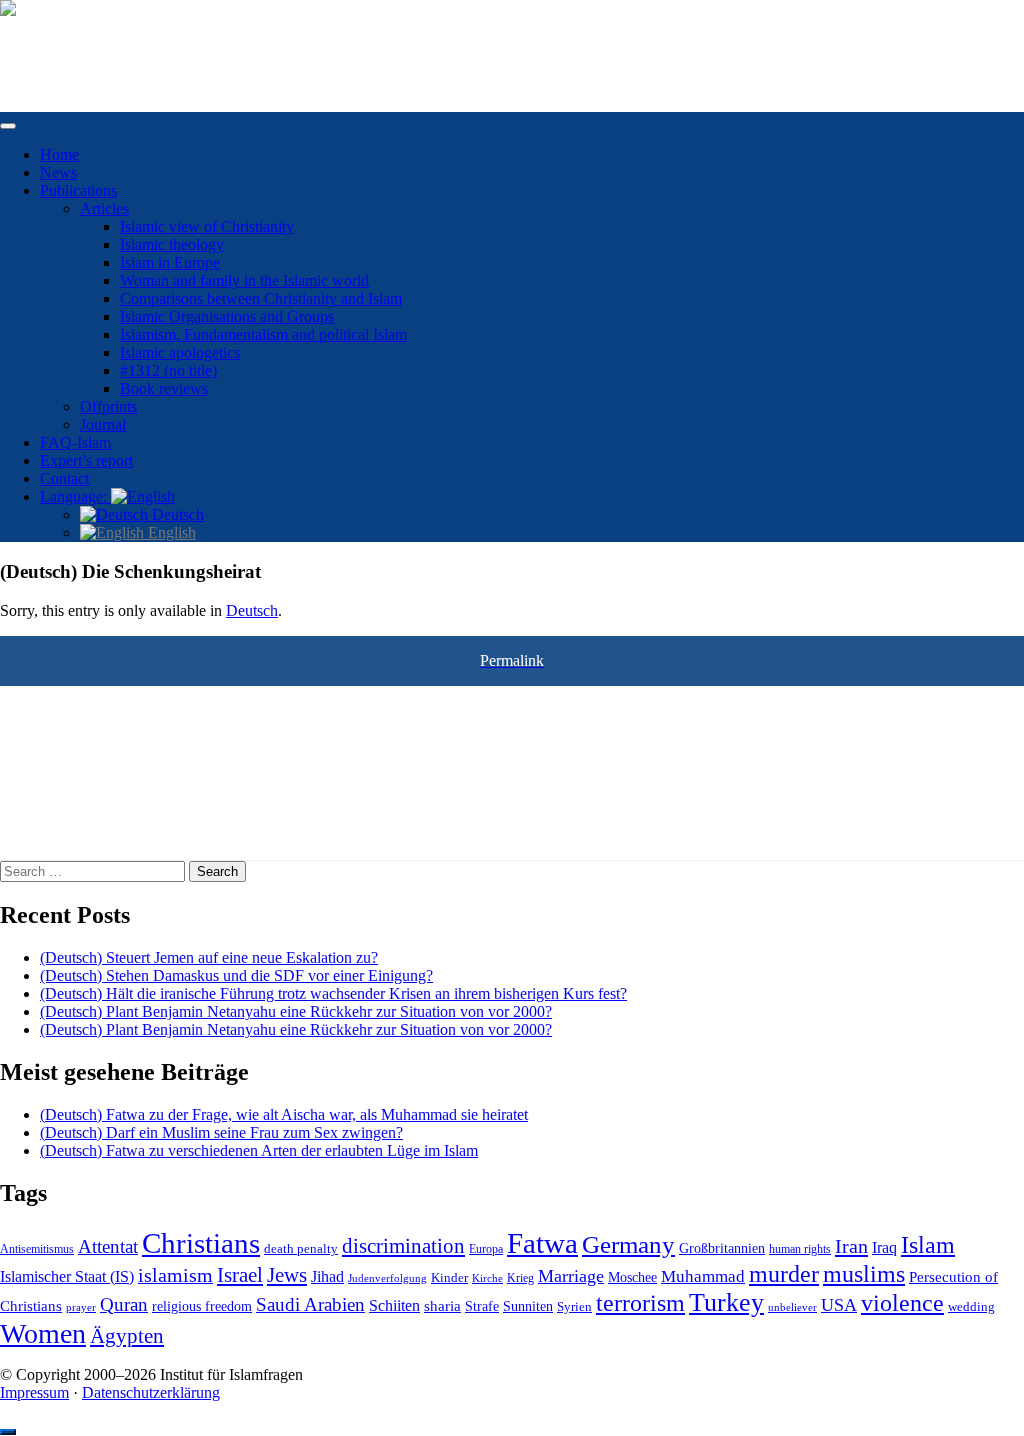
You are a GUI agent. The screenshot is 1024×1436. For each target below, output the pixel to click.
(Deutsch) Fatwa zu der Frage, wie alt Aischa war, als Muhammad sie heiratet (284, 1114)
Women (43, 1333)
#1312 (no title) (168, 370)
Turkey (726, 1302)
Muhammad (703, 1276)
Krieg (520, 1278)
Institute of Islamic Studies (83, 42)
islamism (175, 1275)
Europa (486, 1249)
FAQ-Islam (75, 442)
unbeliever (792, 1307)
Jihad (327, 1277)
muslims (864, 1273)
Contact (64, 478)
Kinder (449, 1277)
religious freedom (202, 1306)
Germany (628, 1244)
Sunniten (528, 1306)
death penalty (301, 1249)
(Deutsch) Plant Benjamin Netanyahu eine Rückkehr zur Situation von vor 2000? (296, 1011)
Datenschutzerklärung (151, 1392)
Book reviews (164, 388)
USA (839, 1305)
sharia (442, 1306)
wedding (971, 1307)
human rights (800, 1249)
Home (59, 154)
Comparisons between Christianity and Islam (261, 298)
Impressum (34, 1392)
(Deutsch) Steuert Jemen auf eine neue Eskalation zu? (209, 957)
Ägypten (127, 1335)
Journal (103, 424)
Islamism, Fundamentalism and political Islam (263, 334)
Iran (851, 1246)
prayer (81, 1307)
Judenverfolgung (387, 1278)
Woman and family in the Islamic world (244, 280)
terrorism (640, 1302)
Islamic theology (172, 244)
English (170, 532)
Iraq (884, 1248)
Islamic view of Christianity (207, 226)
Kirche (487, 1278)
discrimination (403, 1246)
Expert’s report (86, 460)
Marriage (571, 1276)
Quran (124, 1304)
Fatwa (542, 1243)
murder (784, 1274)
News (58, 172)
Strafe (482, 1306)
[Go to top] (8, 1432)
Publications (78, 190)
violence (902, 1303)
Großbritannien (722, 1248)
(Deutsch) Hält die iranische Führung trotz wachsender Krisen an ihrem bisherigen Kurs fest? (333, 993)
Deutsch (176, 514)
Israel (240, 1275)
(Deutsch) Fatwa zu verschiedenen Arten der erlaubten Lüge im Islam (259, 1150)
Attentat (108, 1246)
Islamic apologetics (180, 352)
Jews (287, 1275)
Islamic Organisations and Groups (227, 316)
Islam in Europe (170, 262)
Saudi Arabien (310, 1304)
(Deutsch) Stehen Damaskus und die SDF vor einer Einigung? (236, 975)
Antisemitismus (37, 1249)
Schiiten (394, 1306)
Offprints (108, 406)
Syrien (574, 1306)
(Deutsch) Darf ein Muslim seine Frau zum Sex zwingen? (221, 1132)
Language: (75, 496)
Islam (928, 1245)
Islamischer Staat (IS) (67, 1276)
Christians (201, 1243)
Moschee (632, 1277)
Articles (104, 208)
